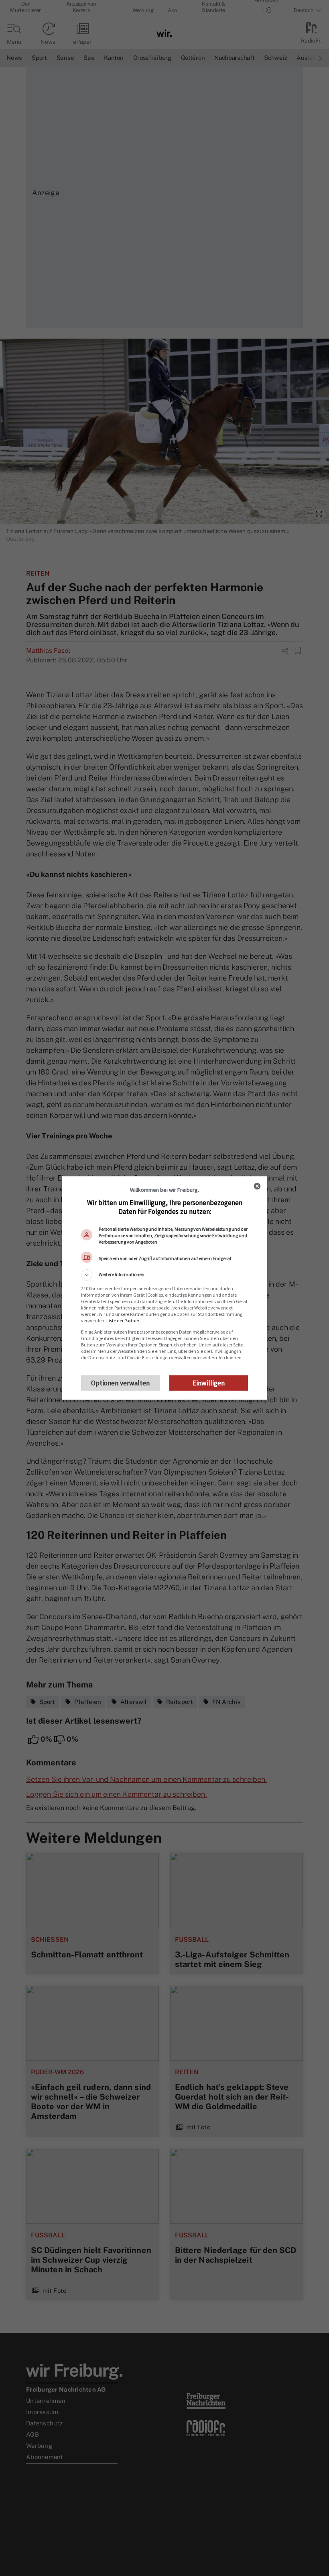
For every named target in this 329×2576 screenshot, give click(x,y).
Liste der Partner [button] (123, 1321)
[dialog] (164, 1288)
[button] (164, 1275)
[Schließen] (257, 1186)
